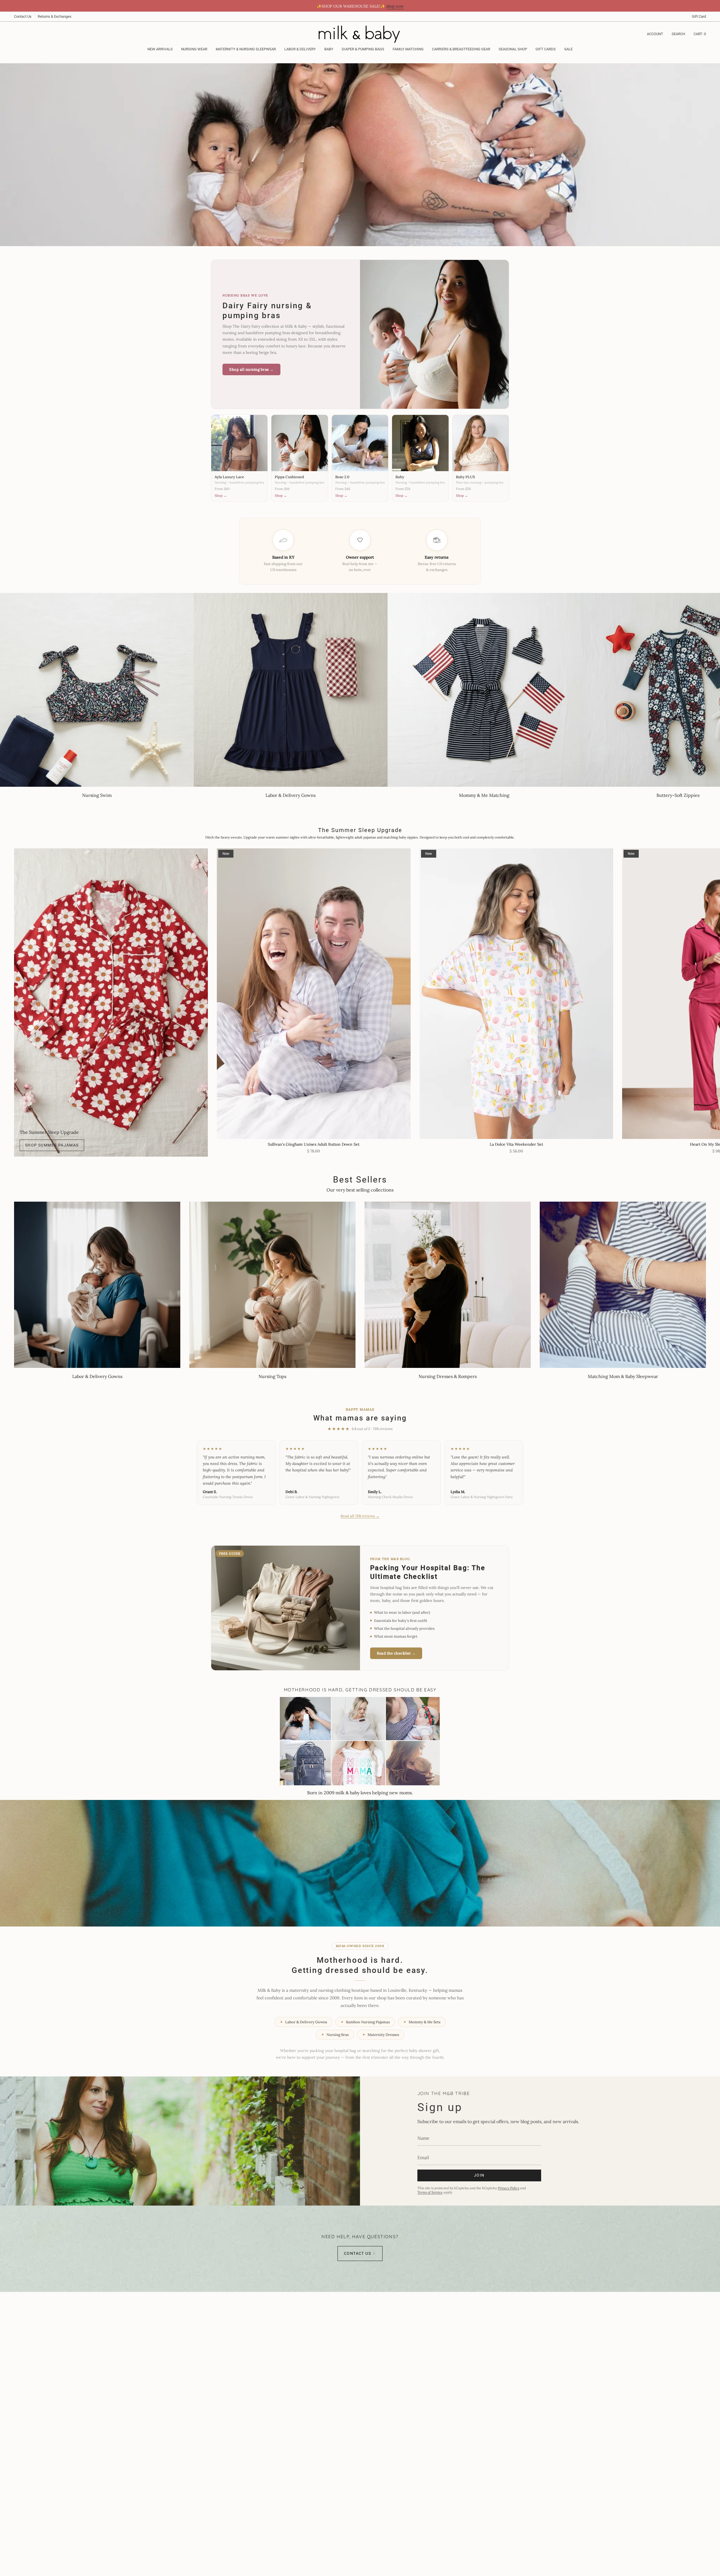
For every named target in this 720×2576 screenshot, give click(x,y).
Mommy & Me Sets (422, 2022)
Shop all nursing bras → (251, 369)
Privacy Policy (508, 2188)
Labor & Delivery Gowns (303, 2022)
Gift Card (699, 16)
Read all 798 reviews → (360, 1516)
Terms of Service (430, 2192)
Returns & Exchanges (55, 16)
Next (712, 993)
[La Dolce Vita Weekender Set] (517, 994)
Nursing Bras (335, 2035)
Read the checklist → (396, 1653)
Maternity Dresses (381, 2035)
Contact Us (23, 16)
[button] (194, 50)
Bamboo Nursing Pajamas (365, 2022)
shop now (395, 6)
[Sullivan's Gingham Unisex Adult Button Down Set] (314, 994)
